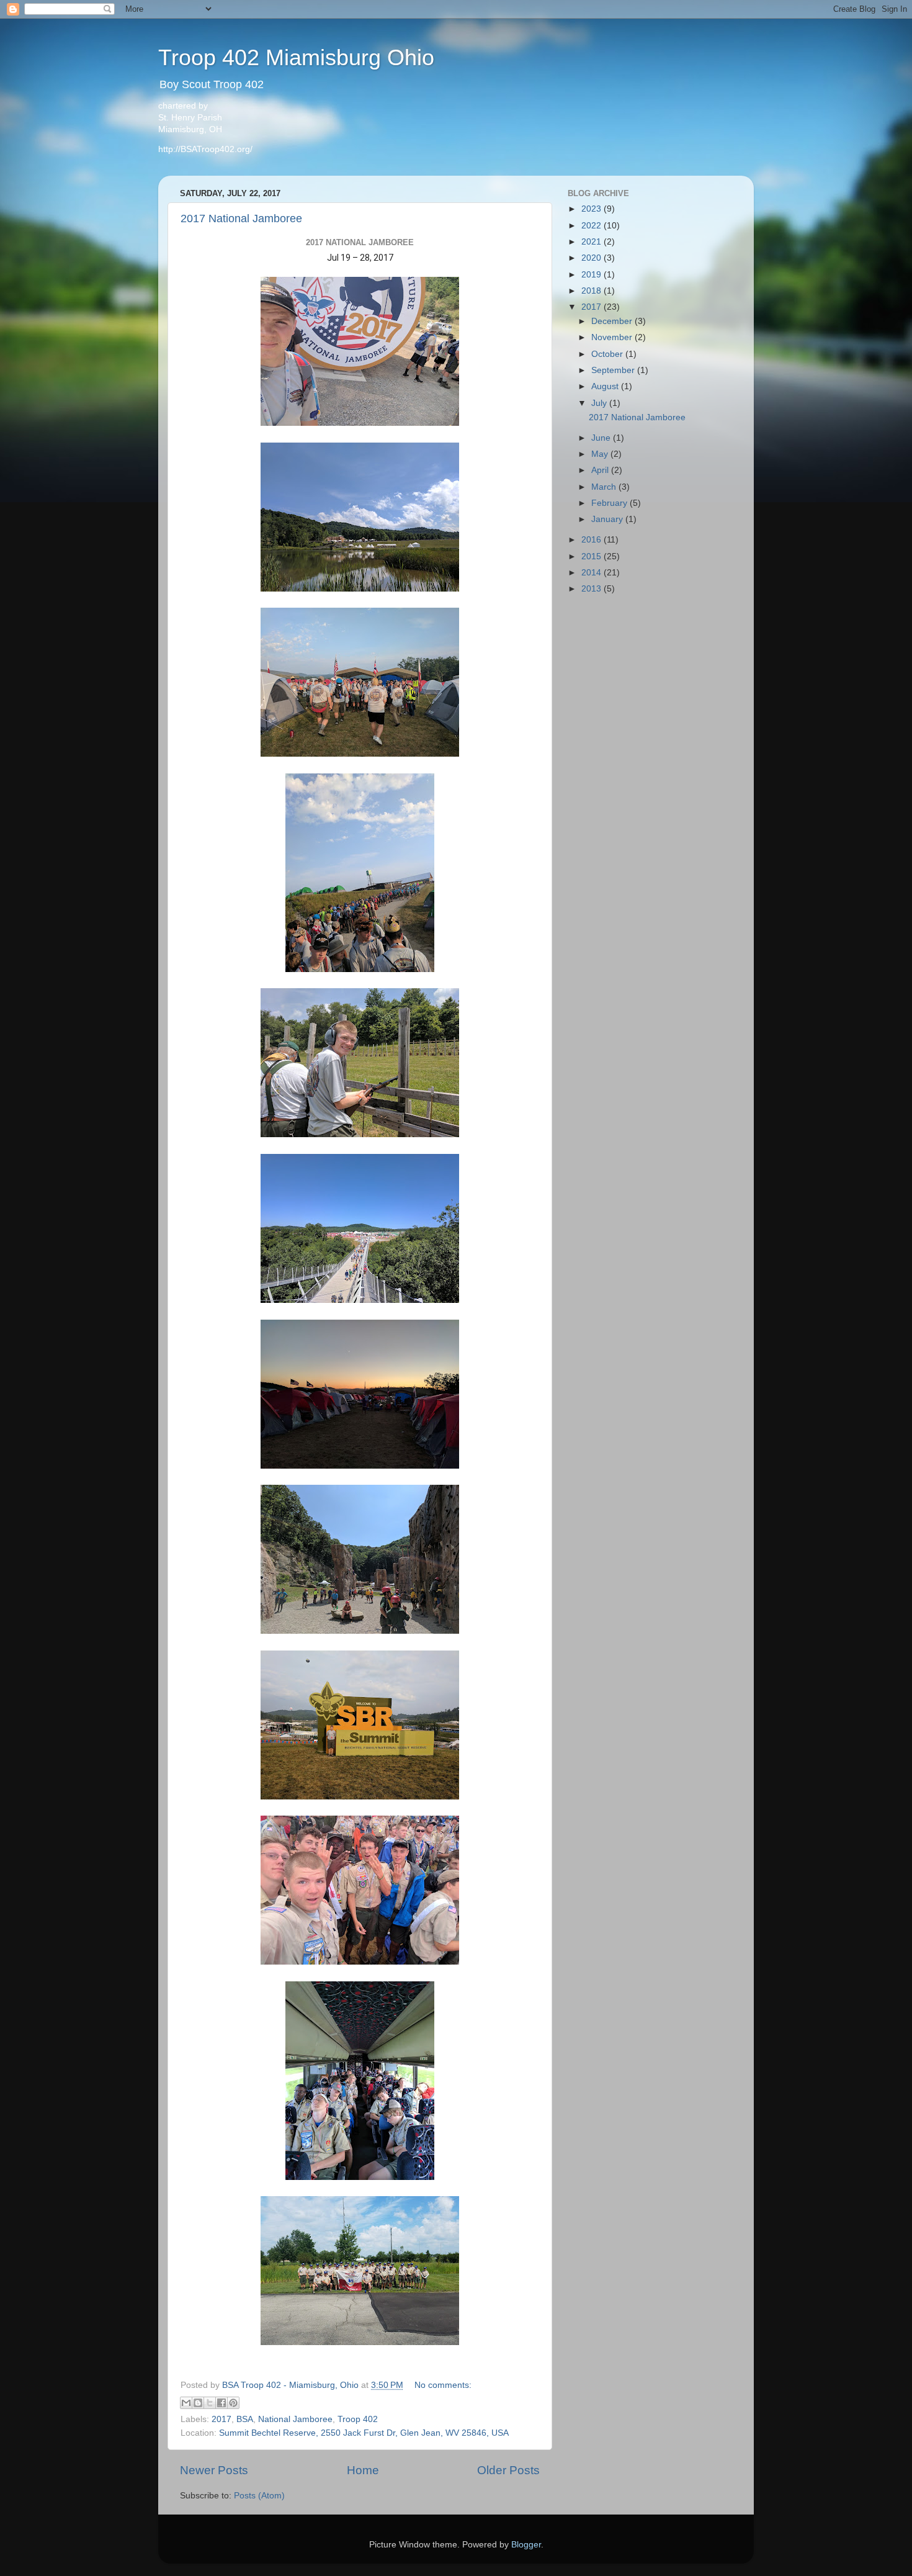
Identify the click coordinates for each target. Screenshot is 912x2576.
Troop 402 (358, 2419)
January (608, 519)
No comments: (443, 2385)
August (606, 386)
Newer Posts (214, 2470)
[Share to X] (210, 2403)
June (602, 438)
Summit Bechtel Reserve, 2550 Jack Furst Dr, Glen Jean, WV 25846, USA (364, 2433)
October (608, 354)
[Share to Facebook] (221, 2403)
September (614, 370)
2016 (592, 540)
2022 (592, 226)
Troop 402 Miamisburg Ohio (296, 57)
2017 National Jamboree (241, 218)
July (600, 403)
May (601, 454)
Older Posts (508, 2470)
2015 (592, 556)
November (613, 337)
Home (363, 2470)
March (605, 487)
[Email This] (186, 2403)
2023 (592, 209)
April (601, 470)
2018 (592, 291)
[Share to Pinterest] (233, 2403)
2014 (592, 573)
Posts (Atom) (259, 2496)
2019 (592, 275)
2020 (592, 258)
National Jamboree (295, 2419)
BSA (245, 2419)
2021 (592, 242)
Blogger (526, 2545)
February (610, 503)
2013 (592, 589)
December (613, 321)
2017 (221, 2419)
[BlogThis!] (198, 2403)
